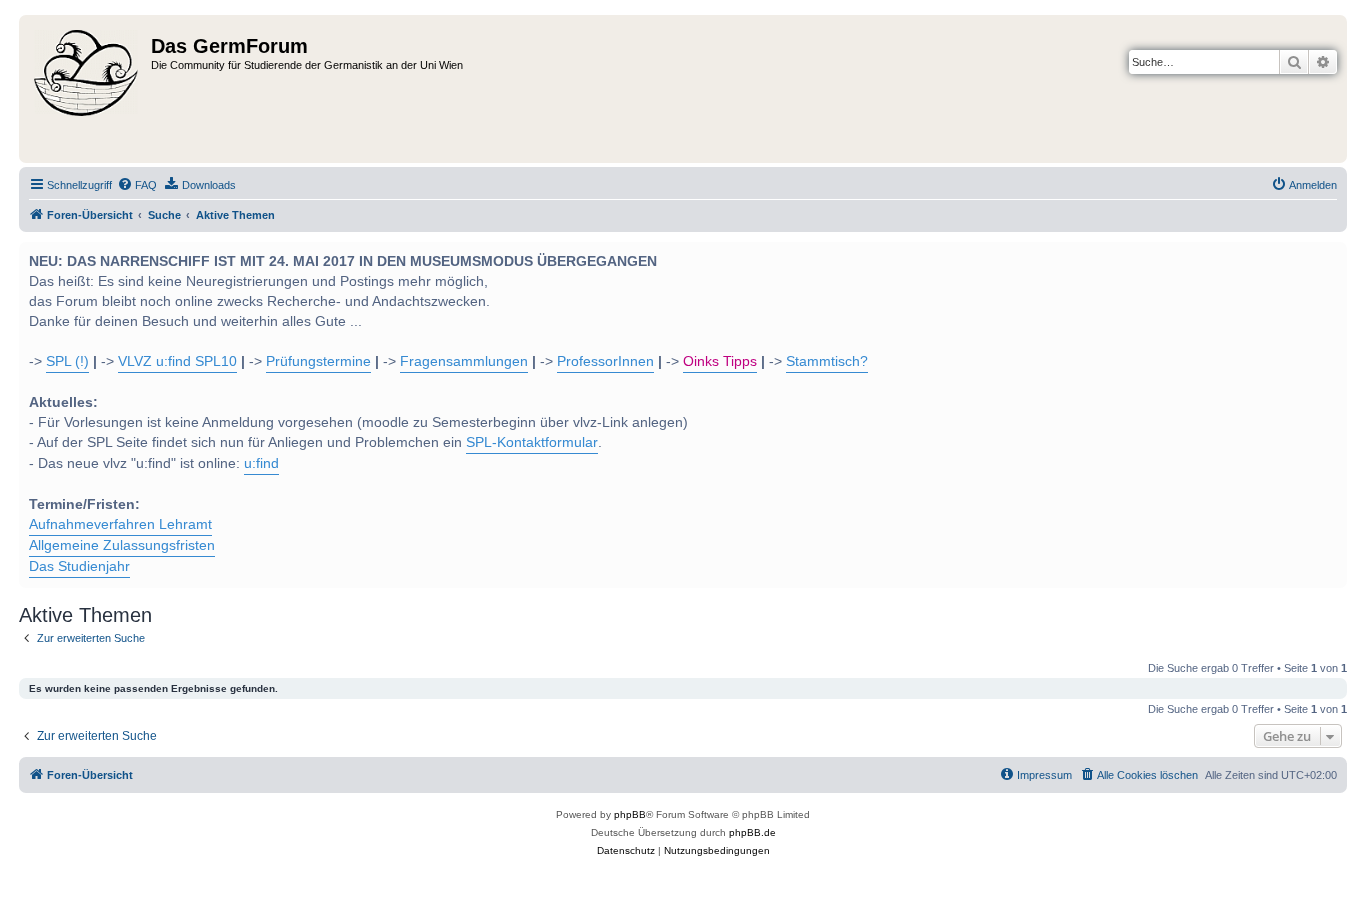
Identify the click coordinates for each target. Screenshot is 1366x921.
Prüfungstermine (318, 361)
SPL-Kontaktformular (532, 442)
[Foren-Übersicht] (87, 89)
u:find (261, 463)
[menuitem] (137, 185)
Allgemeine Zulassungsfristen (122, 545)
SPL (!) (67, 361)
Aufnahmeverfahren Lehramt (120, 524)
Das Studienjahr (79, 566)
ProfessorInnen (605, 361)
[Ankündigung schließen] (1330, 255)
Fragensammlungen (464, 361)
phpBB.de (752, 832)
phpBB (630, 814)
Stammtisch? (827, 361)
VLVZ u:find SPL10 (177, 361)
